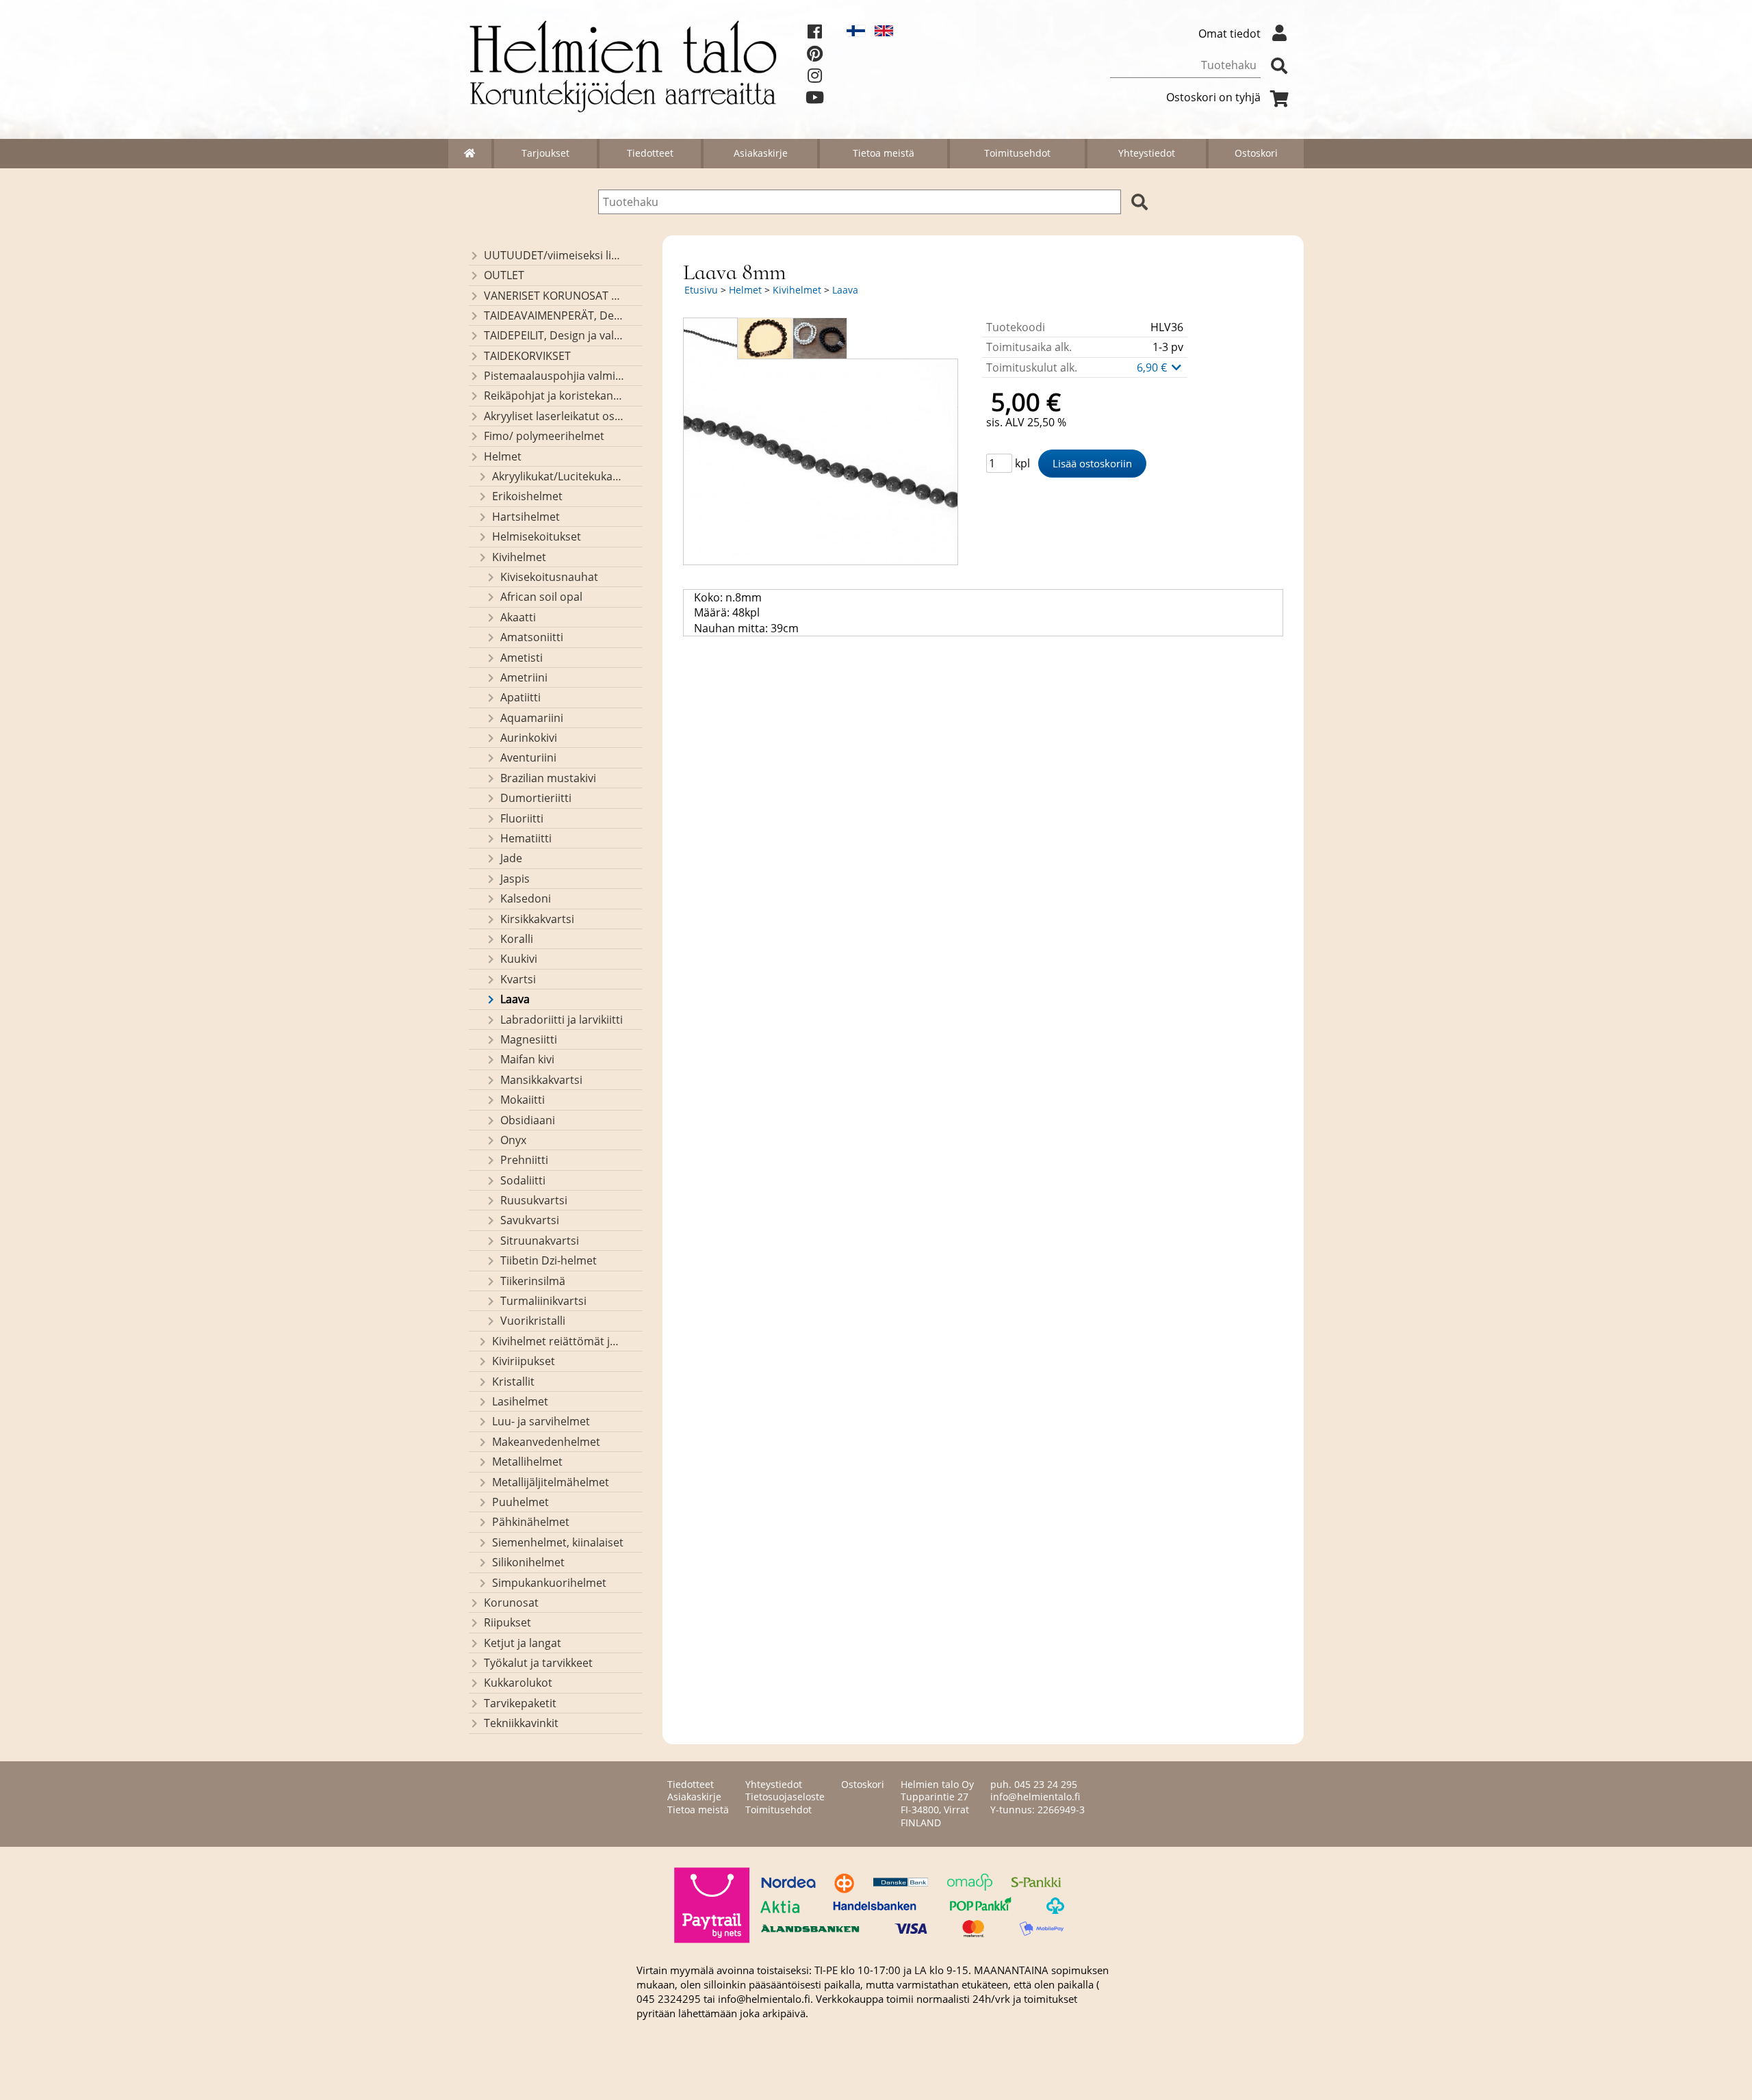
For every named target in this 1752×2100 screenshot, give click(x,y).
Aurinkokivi (529, 738)
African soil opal (541, 597)
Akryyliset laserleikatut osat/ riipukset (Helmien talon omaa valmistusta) (554, 416)
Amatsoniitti (532, 637)
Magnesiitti (529, 1039)
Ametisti (521, 658)
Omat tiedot (1229, 34)
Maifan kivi (527, 1059)
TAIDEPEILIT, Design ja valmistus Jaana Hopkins (554, 335)
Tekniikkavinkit (521, 1723)
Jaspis (515, 879)
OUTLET (504, 275)
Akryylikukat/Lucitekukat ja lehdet (558, 476)
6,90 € (1153, 367)
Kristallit (513, 1382)
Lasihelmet (520, 1401)
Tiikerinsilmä (533, 1281)
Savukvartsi (530, 1220)
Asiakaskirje (761, 153)
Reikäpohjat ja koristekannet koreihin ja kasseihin (554, 396)
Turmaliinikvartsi (543, 1301)
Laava (515, 999)
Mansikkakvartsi (541, 1080)
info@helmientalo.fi (1035, 1797)
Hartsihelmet (526, 517)
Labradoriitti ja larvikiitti (562, 1020)
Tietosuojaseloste (785, 1797)
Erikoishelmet (527, 496)
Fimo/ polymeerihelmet (544, 436)
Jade (511, 858)
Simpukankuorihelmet (549, 1583)
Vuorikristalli (533, 1321)
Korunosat (511, 1603)
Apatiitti (520, 697)
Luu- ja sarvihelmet (541, 1421)
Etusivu (701, 290)
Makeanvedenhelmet (546, 1442)
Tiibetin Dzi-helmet (549, 1260)
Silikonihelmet (528, 1562)
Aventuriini (528, 757)
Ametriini (524, 677)
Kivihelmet (519, 557)
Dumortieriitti (536, 798)
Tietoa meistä (884, 153)
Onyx (513, 1140)
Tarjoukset (545, 153)
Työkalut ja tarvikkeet (538, 1663)
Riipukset (507, 1622)
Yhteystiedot (1147, 153)
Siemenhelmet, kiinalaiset (558, 1542)
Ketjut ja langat (523, 1643)
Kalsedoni (526, 898)
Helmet (503, 456)
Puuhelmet (520, 1502)
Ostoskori (1256, 153)
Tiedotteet (650, 153)
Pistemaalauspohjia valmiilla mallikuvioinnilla (554, 376)
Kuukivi (519, 959)
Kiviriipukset (524, 1361)
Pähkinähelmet (531, 1522)
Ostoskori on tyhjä (1213, 97)
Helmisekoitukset (537, 536)
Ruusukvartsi (534, 1200)
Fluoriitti (522, 818)
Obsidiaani (528, 1120)
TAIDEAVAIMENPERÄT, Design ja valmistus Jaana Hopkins (554, 315)
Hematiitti (526, 838)
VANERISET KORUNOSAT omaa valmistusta (554, 296)
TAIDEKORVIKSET (527, 356)
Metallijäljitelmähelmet (551, 1482)
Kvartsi (518, 979)
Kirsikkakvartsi (537, 919)
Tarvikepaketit (520, 1703)
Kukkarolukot (518, 1683)
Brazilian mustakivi (548, 778)
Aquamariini (532, 718)
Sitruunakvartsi (540, 1241)
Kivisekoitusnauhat (549, 577)
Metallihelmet (527, 1462)
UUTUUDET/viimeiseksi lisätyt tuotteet (554, 255)
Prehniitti (524, 1160)
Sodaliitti (523, 1180)
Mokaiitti (523, 1100)
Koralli (517, 939)
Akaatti (518, 617)
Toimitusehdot (1017, 153)
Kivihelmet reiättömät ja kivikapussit (558, 1341)
